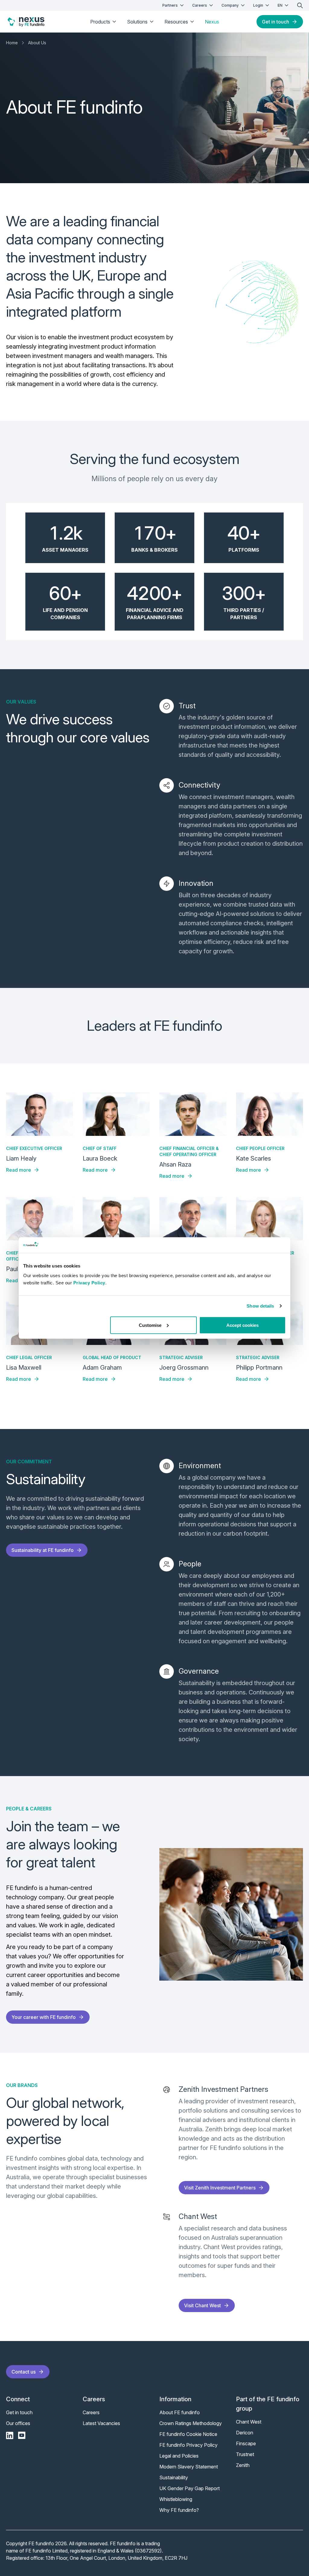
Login (258, 5)
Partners (170, 5)
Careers (200, 5)
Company (230, 5)
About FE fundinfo (180, 2412)
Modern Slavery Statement (189, 2467)
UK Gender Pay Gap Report (190, 2488)
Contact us (24, 2372)
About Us (37, 43)
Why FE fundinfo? (179, 2510)
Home (12, 43)
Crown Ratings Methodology (191, 2423)
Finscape (246, 2443)
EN (280, 5)
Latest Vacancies (101, 2423)
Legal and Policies (179, 2456)
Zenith (243, 2465)
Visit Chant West (202, 2305)
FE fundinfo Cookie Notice (188, 2434)
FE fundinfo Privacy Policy (188, 2445)
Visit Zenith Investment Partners (220, 2188)
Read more (19, 1170)
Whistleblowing (176, 2499)
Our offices (18, 2423)
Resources (176, 22)
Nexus (212, 22)
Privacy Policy (89, 1282)
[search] (300, 5)
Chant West (249, 2422)
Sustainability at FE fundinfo (43, 1550)
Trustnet (245, 2454)
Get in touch (276, 22)
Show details (260, 1306)
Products (100, 22)
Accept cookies (242, 1325)
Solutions (137, 22)
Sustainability (174, 2477)
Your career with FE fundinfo (44, 2017)
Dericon (245, 2433)
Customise (150, 1325)
